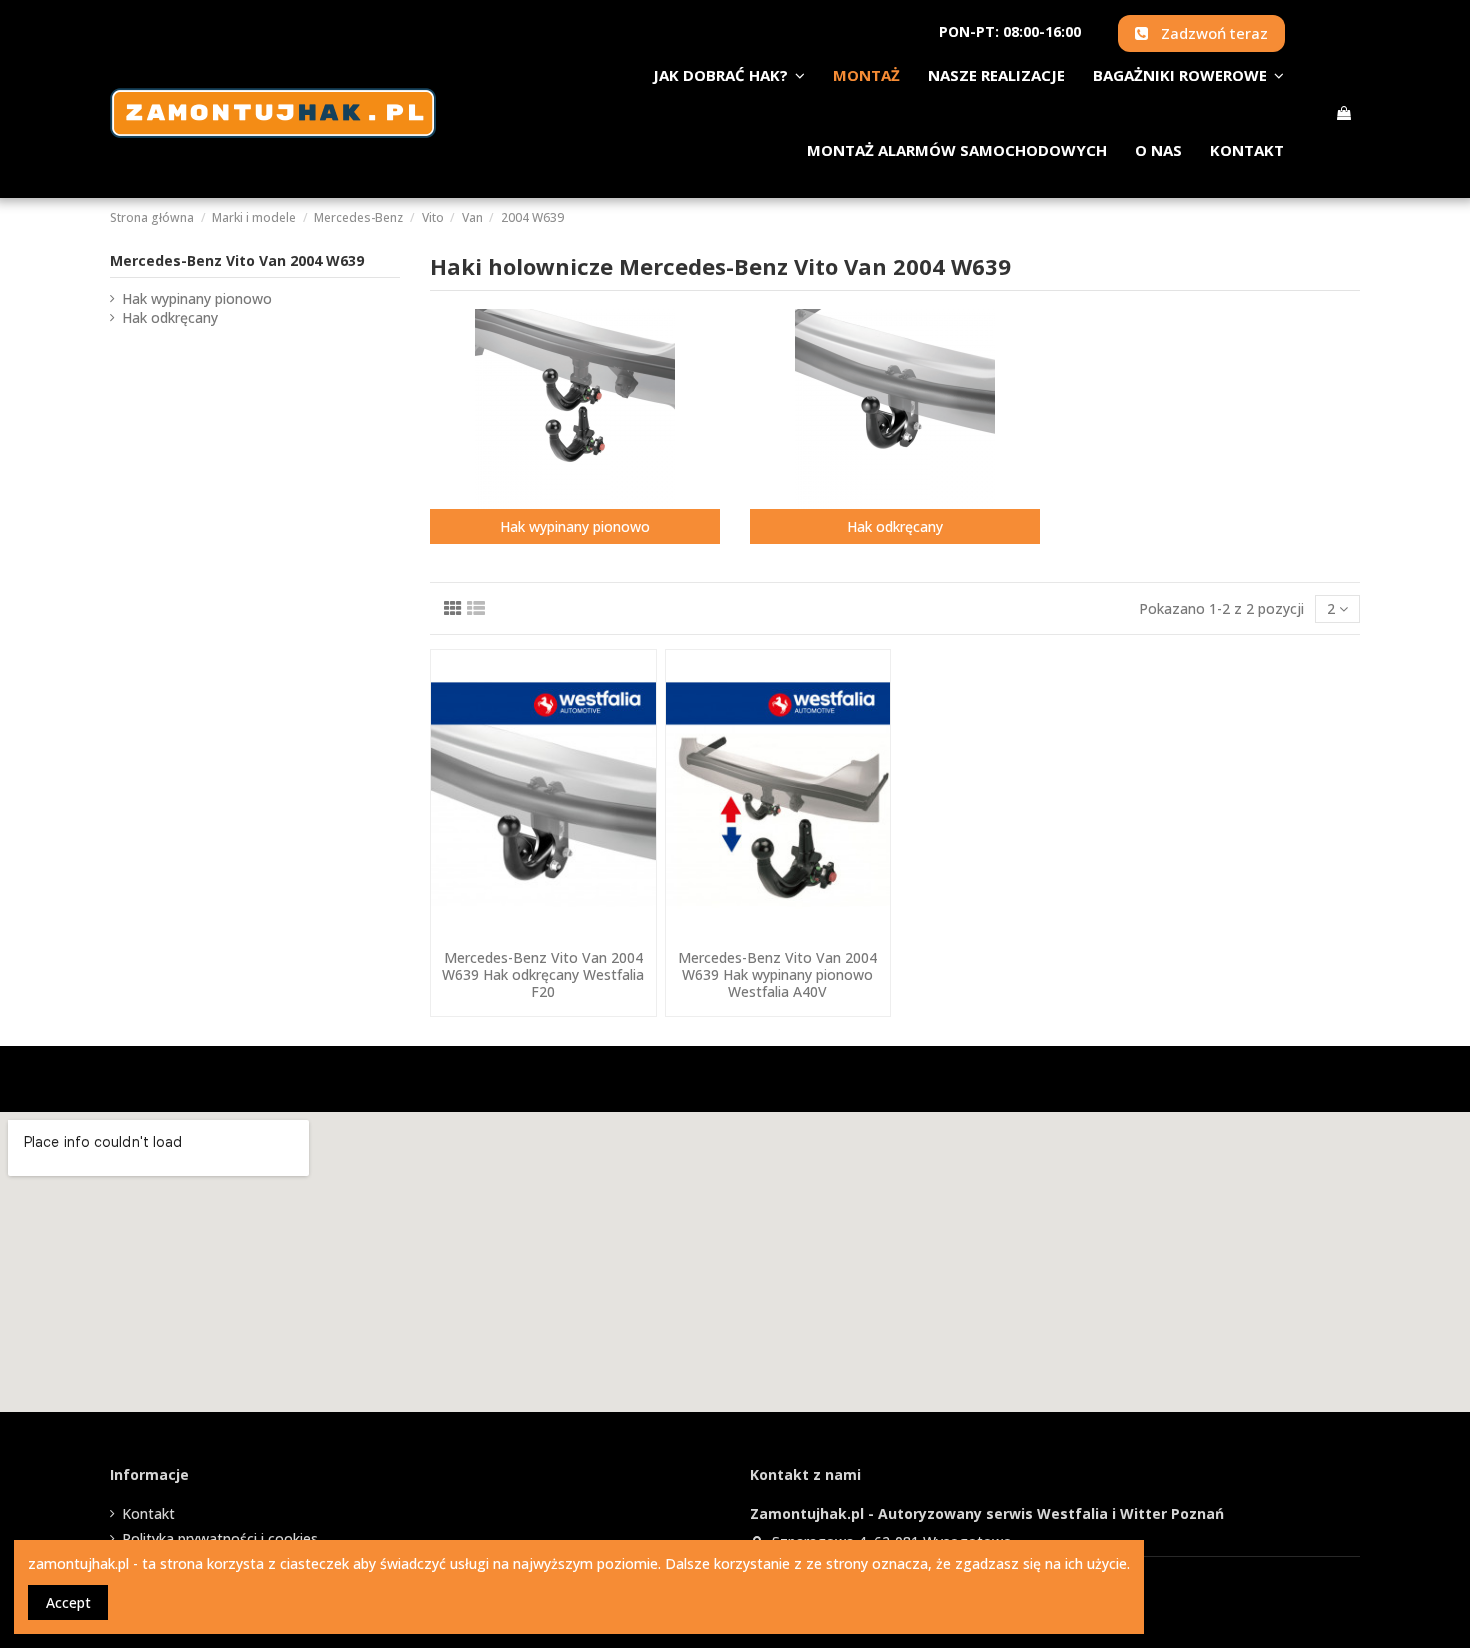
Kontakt (148, 1513)
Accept (68, 1602)
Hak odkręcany (895, 526)
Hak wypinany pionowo (575, 526)
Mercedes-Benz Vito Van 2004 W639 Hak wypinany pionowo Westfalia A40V (777, 974)
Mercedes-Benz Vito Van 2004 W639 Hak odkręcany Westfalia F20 (543, 974)
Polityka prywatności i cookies (220, 1538)
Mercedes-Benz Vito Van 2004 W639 (237, 260)
